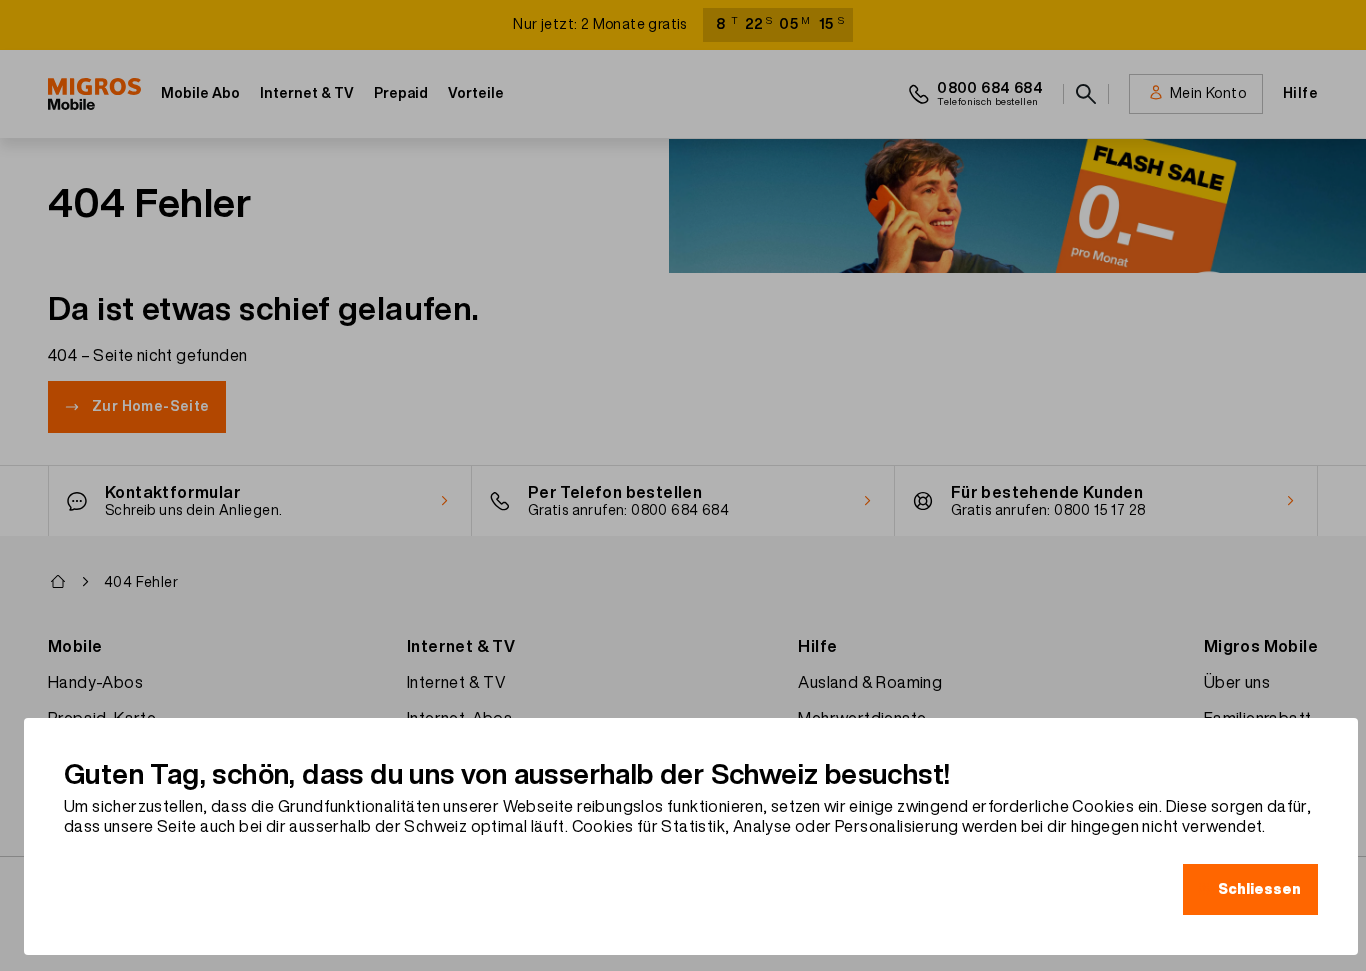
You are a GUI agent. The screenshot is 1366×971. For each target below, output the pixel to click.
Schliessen (1259, 889)
